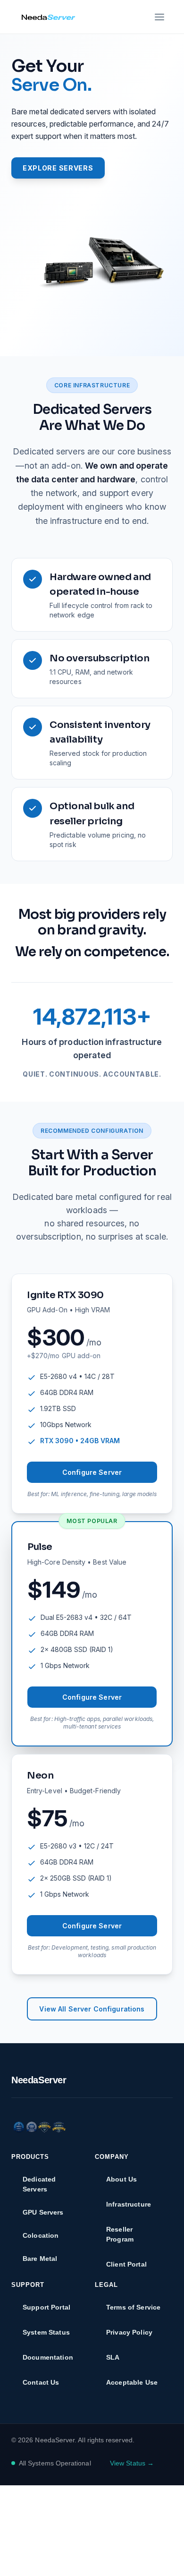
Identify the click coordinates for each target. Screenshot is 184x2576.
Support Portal (46, 2307)
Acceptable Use (132, 2382)
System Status (46, 2332)
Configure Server (92, 1472)
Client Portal (126, 2264)
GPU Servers (43, 2212)
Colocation (41, 2235)
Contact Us (41, 2382)
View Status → (132, 2463)
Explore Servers (58, 168)
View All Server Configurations (92, 2009)
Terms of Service (133, 2307)
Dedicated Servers (39, 2184)
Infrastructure (129, 2204)
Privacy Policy (129, 2332)
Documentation (48, 2357)
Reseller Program (120, 2234)
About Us (121, 2179)
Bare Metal (40, 2259)
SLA (113, 2357)
